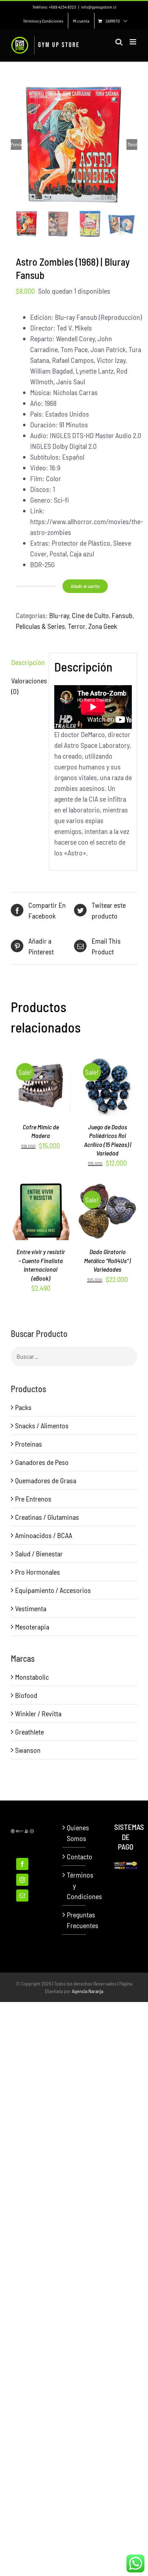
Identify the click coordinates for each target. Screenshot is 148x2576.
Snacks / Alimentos (42, 1425)
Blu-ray (59, 615)
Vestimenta (31, 1608)
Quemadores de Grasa (46, 1480)
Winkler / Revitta (38, 1713)
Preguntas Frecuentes (74, 1920)
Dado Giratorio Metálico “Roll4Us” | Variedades (107, 1260)
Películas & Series (40, 626)
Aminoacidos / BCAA (44, 1535)
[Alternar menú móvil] (133, 42)
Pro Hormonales (38, 1572)
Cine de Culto (90, 615)
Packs (23, 1407)
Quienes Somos (74, 1833)
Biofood (26, 1695)
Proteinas (29, 1444)
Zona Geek (103, 626)
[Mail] (22, 1896)
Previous (16, 144)
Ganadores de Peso (42, 1462)
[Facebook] (22, 1864)
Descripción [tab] (27, 662)
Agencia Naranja (87, 1991)
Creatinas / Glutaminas (47, 1517)
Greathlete (29, 1732)
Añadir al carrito (85, 586)
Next (132, 144)
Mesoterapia (32, 1627)
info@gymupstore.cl (99, 7)
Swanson (28, 1750)
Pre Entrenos (33, 1499)
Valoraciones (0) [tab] (27, 686)
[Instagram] (22, 1880)
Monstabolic (32, 1677)
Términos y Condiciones (74, 1885)
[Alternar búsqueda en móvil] (119, 42)
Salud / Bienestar (39, 1553)
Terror (77, 626)
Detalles (44, 1092)
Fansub (122, 615)
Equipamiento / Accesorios (53, 1590)
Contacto (74, 1856)
